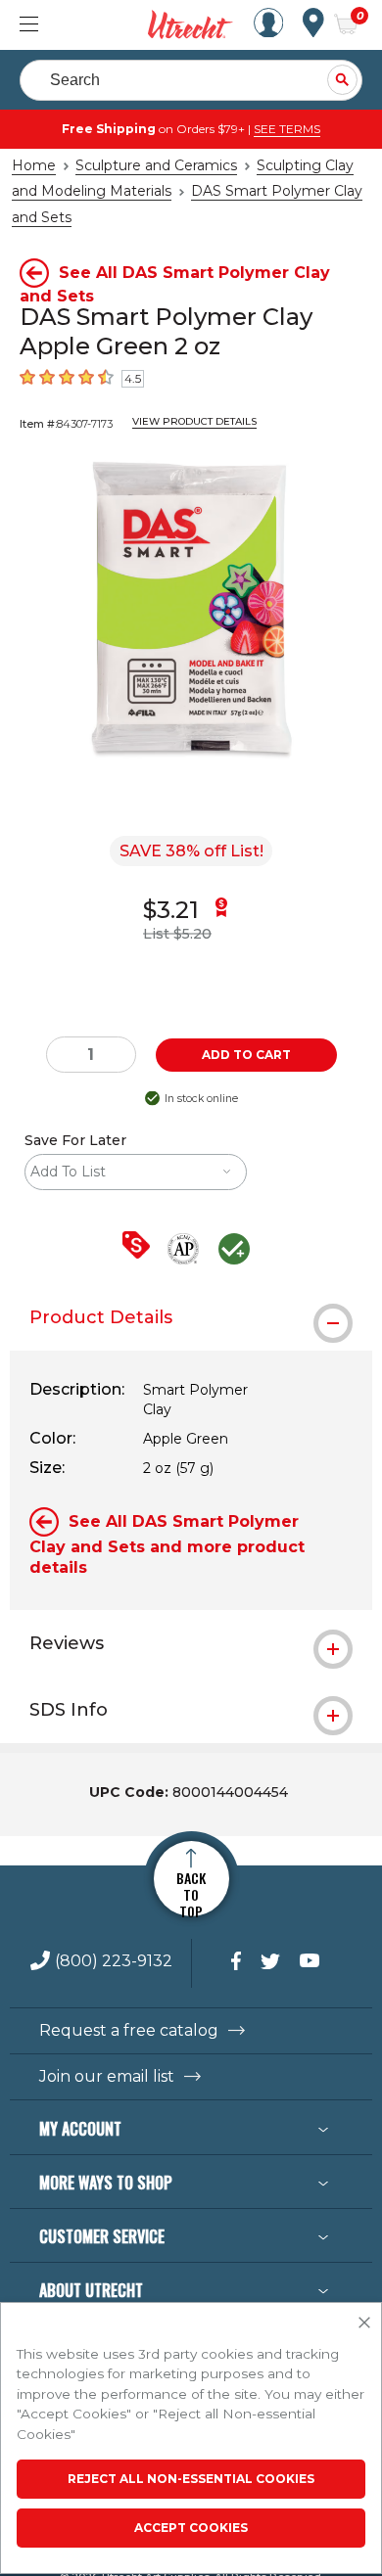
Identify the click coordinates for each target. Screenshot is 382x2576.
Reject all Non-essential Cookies (191, 2479)
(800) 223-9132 (114, 1962)
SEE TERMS (287, 129)
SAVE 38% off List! (191, 851)
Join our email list (107, 2077)
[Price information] (140, 1246)
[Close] (364, 2323)
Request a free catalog (129, 2031)
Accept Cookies (191, 2528)
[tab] (191, 1317)
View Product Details (194, 421)
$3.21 (171, 910)
